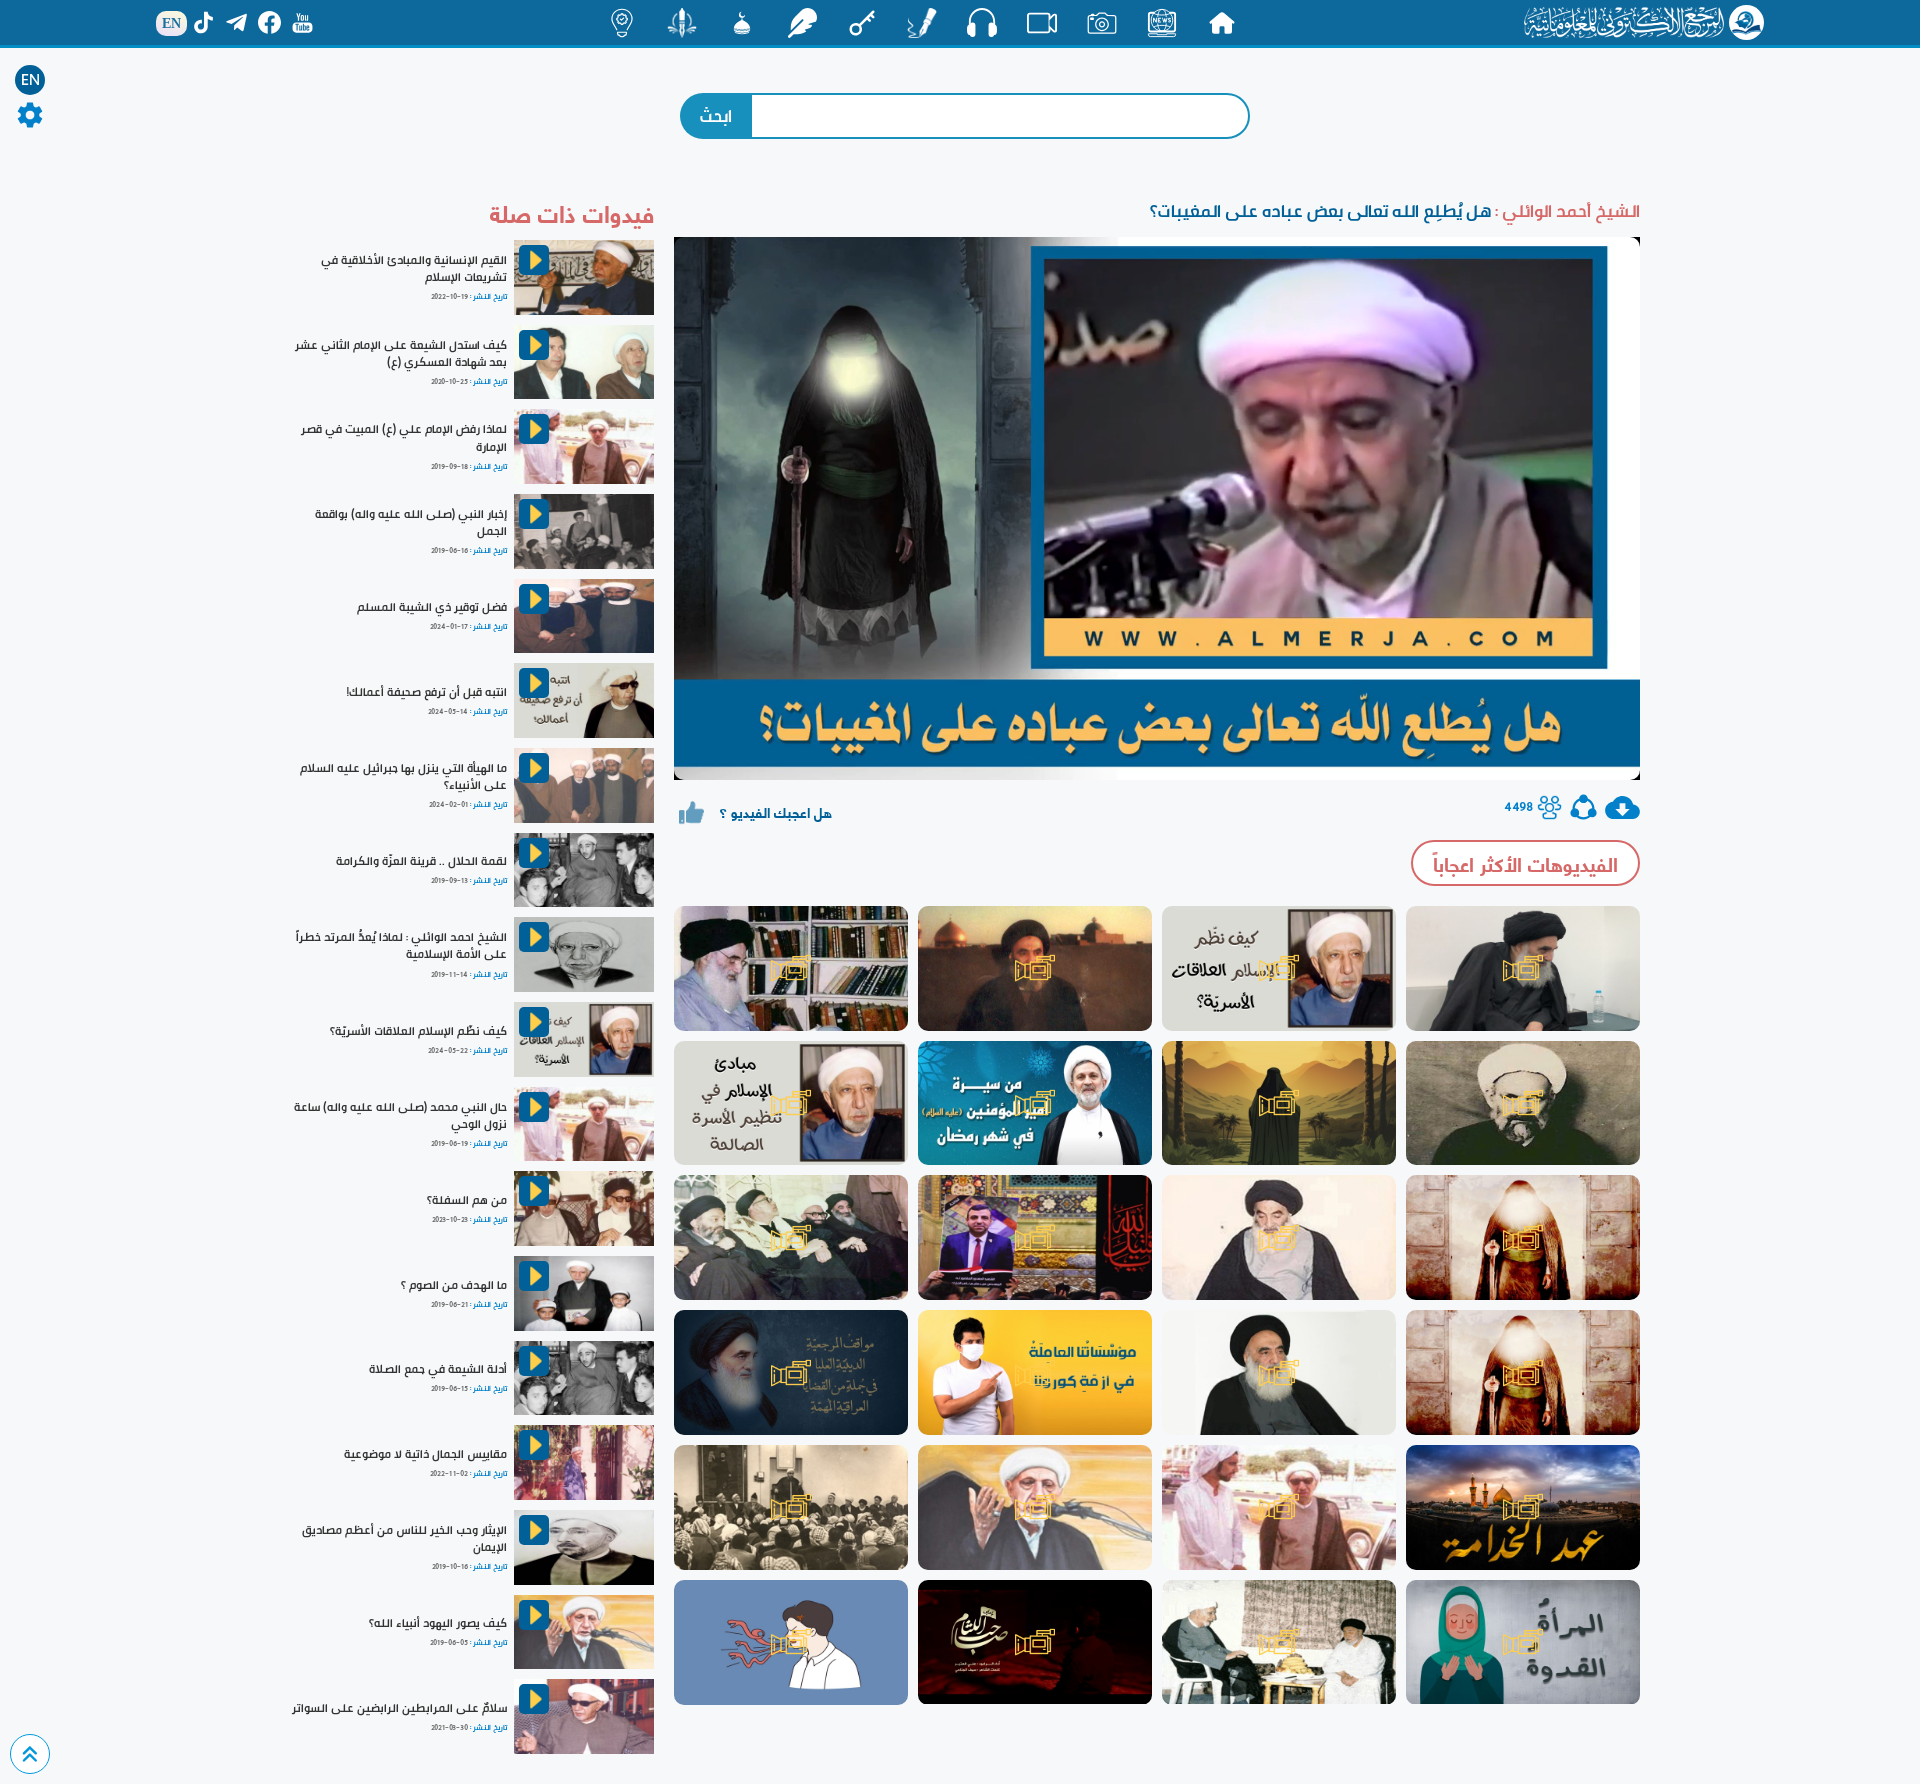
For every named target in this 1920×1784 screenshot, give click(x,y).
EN (30, 80)
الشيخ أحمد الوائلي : (1565, 210)
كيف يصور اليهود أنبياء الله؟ (438, 1623)
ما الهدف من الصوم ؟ (454, 1285)
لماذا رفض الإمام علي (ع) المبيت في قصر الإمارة (404, 437)
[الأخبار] (1162, 23)
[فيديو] (1042, 23)
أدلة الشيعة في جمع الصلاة (438, 1369)
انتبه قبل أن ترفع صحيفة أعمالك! (427, 692)
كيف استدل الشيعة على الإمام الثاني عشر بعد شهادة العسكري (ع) (401, 353)
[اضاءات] (622, 23)
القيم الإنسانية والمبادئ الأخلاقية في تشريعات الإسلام (414, 268)
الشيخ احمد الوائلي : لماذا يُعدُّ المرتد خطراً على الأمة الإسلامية (401, 945)
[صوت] (982, 22)
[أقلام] (922, 23)
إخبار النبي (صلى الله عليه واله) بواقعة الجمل (411, 522)
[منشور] (682, 23)
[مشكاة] (742, 23)
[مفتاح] (862, 23)
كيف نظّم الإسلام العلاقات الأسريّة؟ (418, 1031)
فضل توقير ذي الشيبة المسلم (432, 607)
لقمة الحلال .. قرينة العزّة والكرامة (421, 861)
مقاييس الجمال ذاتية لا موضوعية (425, 1454)
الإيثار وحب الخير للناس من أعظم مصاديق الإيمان (404, 1538)
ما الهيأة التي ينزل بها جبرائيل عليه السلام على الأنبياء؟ (403, 776)
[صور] (1102, 23)
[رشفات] (802, 23)
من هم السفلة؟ (467, 1200)
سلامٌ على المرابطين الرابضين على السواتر (399, 1708)
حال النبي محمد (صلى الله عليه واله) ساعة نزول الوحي (400, 1115)
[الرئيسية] (1222, 23)
